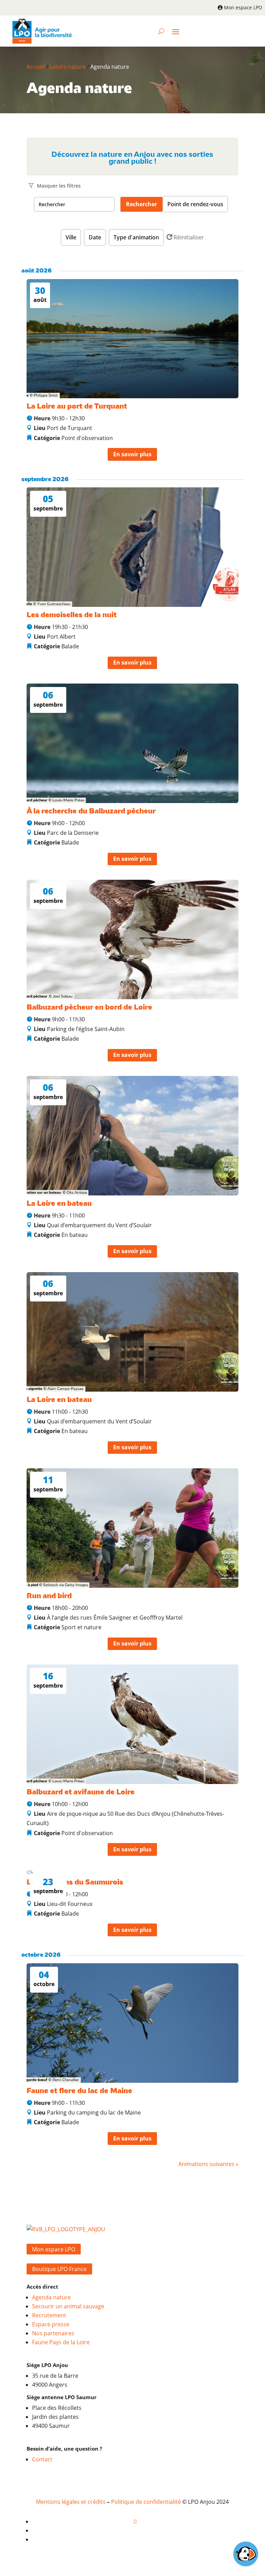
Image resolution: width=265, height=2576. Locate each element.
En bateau (75, 1235)
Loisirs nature (68, 67)
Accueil (36, 67)
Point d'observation (87, 438)
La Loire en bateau (59, 1204)
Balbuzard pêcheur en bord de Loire (89, 1008)
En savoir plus (132, 454)
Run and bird (49, 1596)
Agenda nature (51, 2297)
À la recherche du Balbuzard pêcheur (91, 811)
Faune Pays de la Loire (61, 2342)
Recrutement (49, 2315)
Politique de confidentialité (146, 2502)
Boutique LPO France (59, 2269)
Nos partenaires (53, 2333)
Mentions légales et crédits (71, 2502)
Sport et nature (81, 1627)
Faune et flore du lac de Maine (79, 2091)
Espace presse (51, 2324)
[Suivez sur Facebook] (135, 2521)
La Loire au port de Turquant (77, 407)
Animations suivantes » (208, 2164)
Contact (42, 2459)
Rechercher (141, 204)
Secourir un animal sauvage (68, 2306)
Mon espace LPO (243, 7)
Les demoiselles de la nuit (72, 615)
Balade (70, 646)
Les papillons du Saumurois (75, 1882)
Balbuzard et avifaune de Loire (81, 1792)
